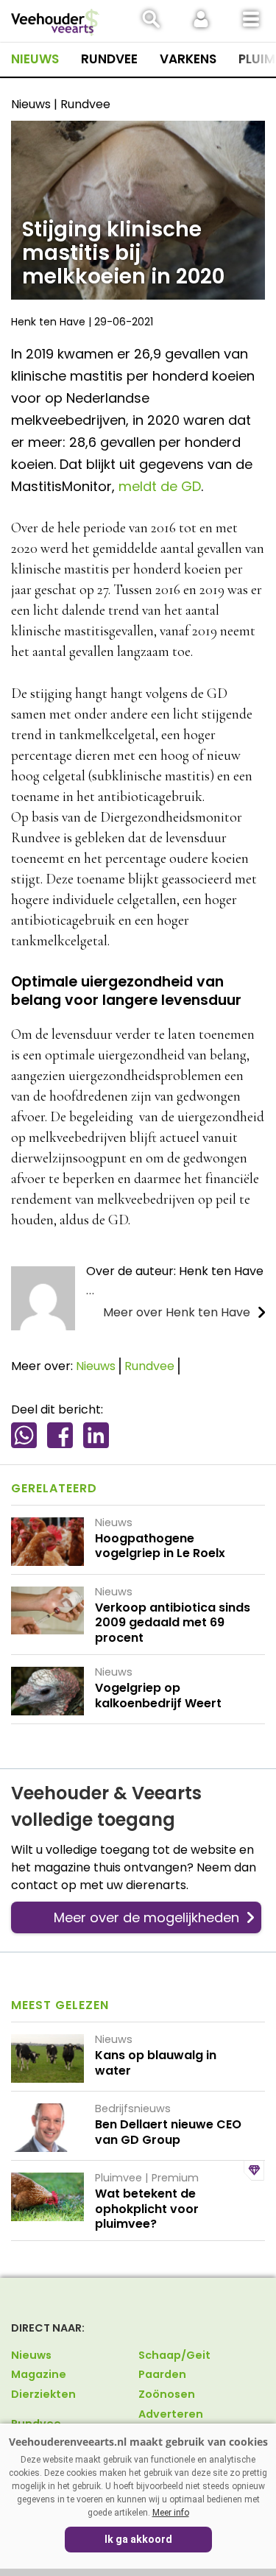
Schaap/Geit (174, 2355)
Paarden (162, 2374)
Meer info (171, 2513)
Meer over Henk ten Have (177, 1312)
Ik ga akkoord (138, 2539)
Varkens (188, 59)
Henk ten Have (48, 322)
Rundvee (109, 59)
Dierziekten (43, 2394)
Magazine (39, 2374)
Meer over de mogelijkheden (146, 1917)
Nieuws (35, 59)
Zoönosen (167, 2394)
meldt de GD (160, 486)
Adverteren (171, 2414)
